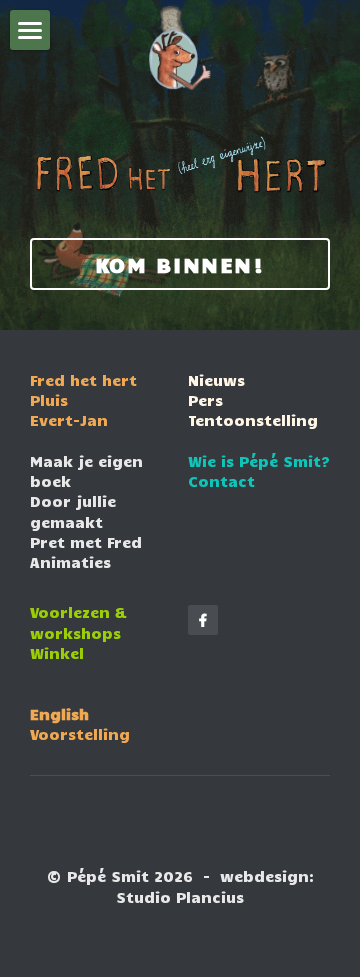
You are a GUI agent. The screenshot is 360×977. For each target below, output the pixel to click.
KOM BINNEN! (180, 264)
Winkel (57, 653)
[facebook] (203, 620)
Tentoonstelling (253, 420)
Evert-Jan (69, 420)
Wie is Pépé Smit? (259, 461)
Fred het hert (83, 380)
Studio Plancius (180, 897)
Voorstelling (80, 734)
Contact (221, 481)
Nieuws (216, 380)
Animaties (70, 562)
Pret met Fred (86, 542)
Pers (205, 400)
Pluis (49, 400)
